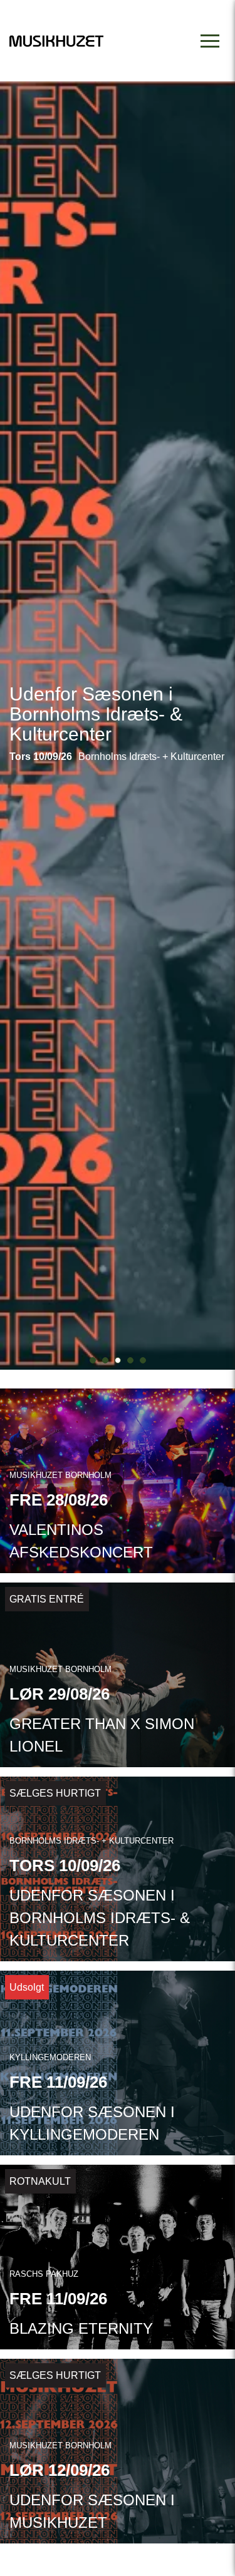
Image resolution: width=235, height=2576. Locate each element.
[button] (93, 1360)
